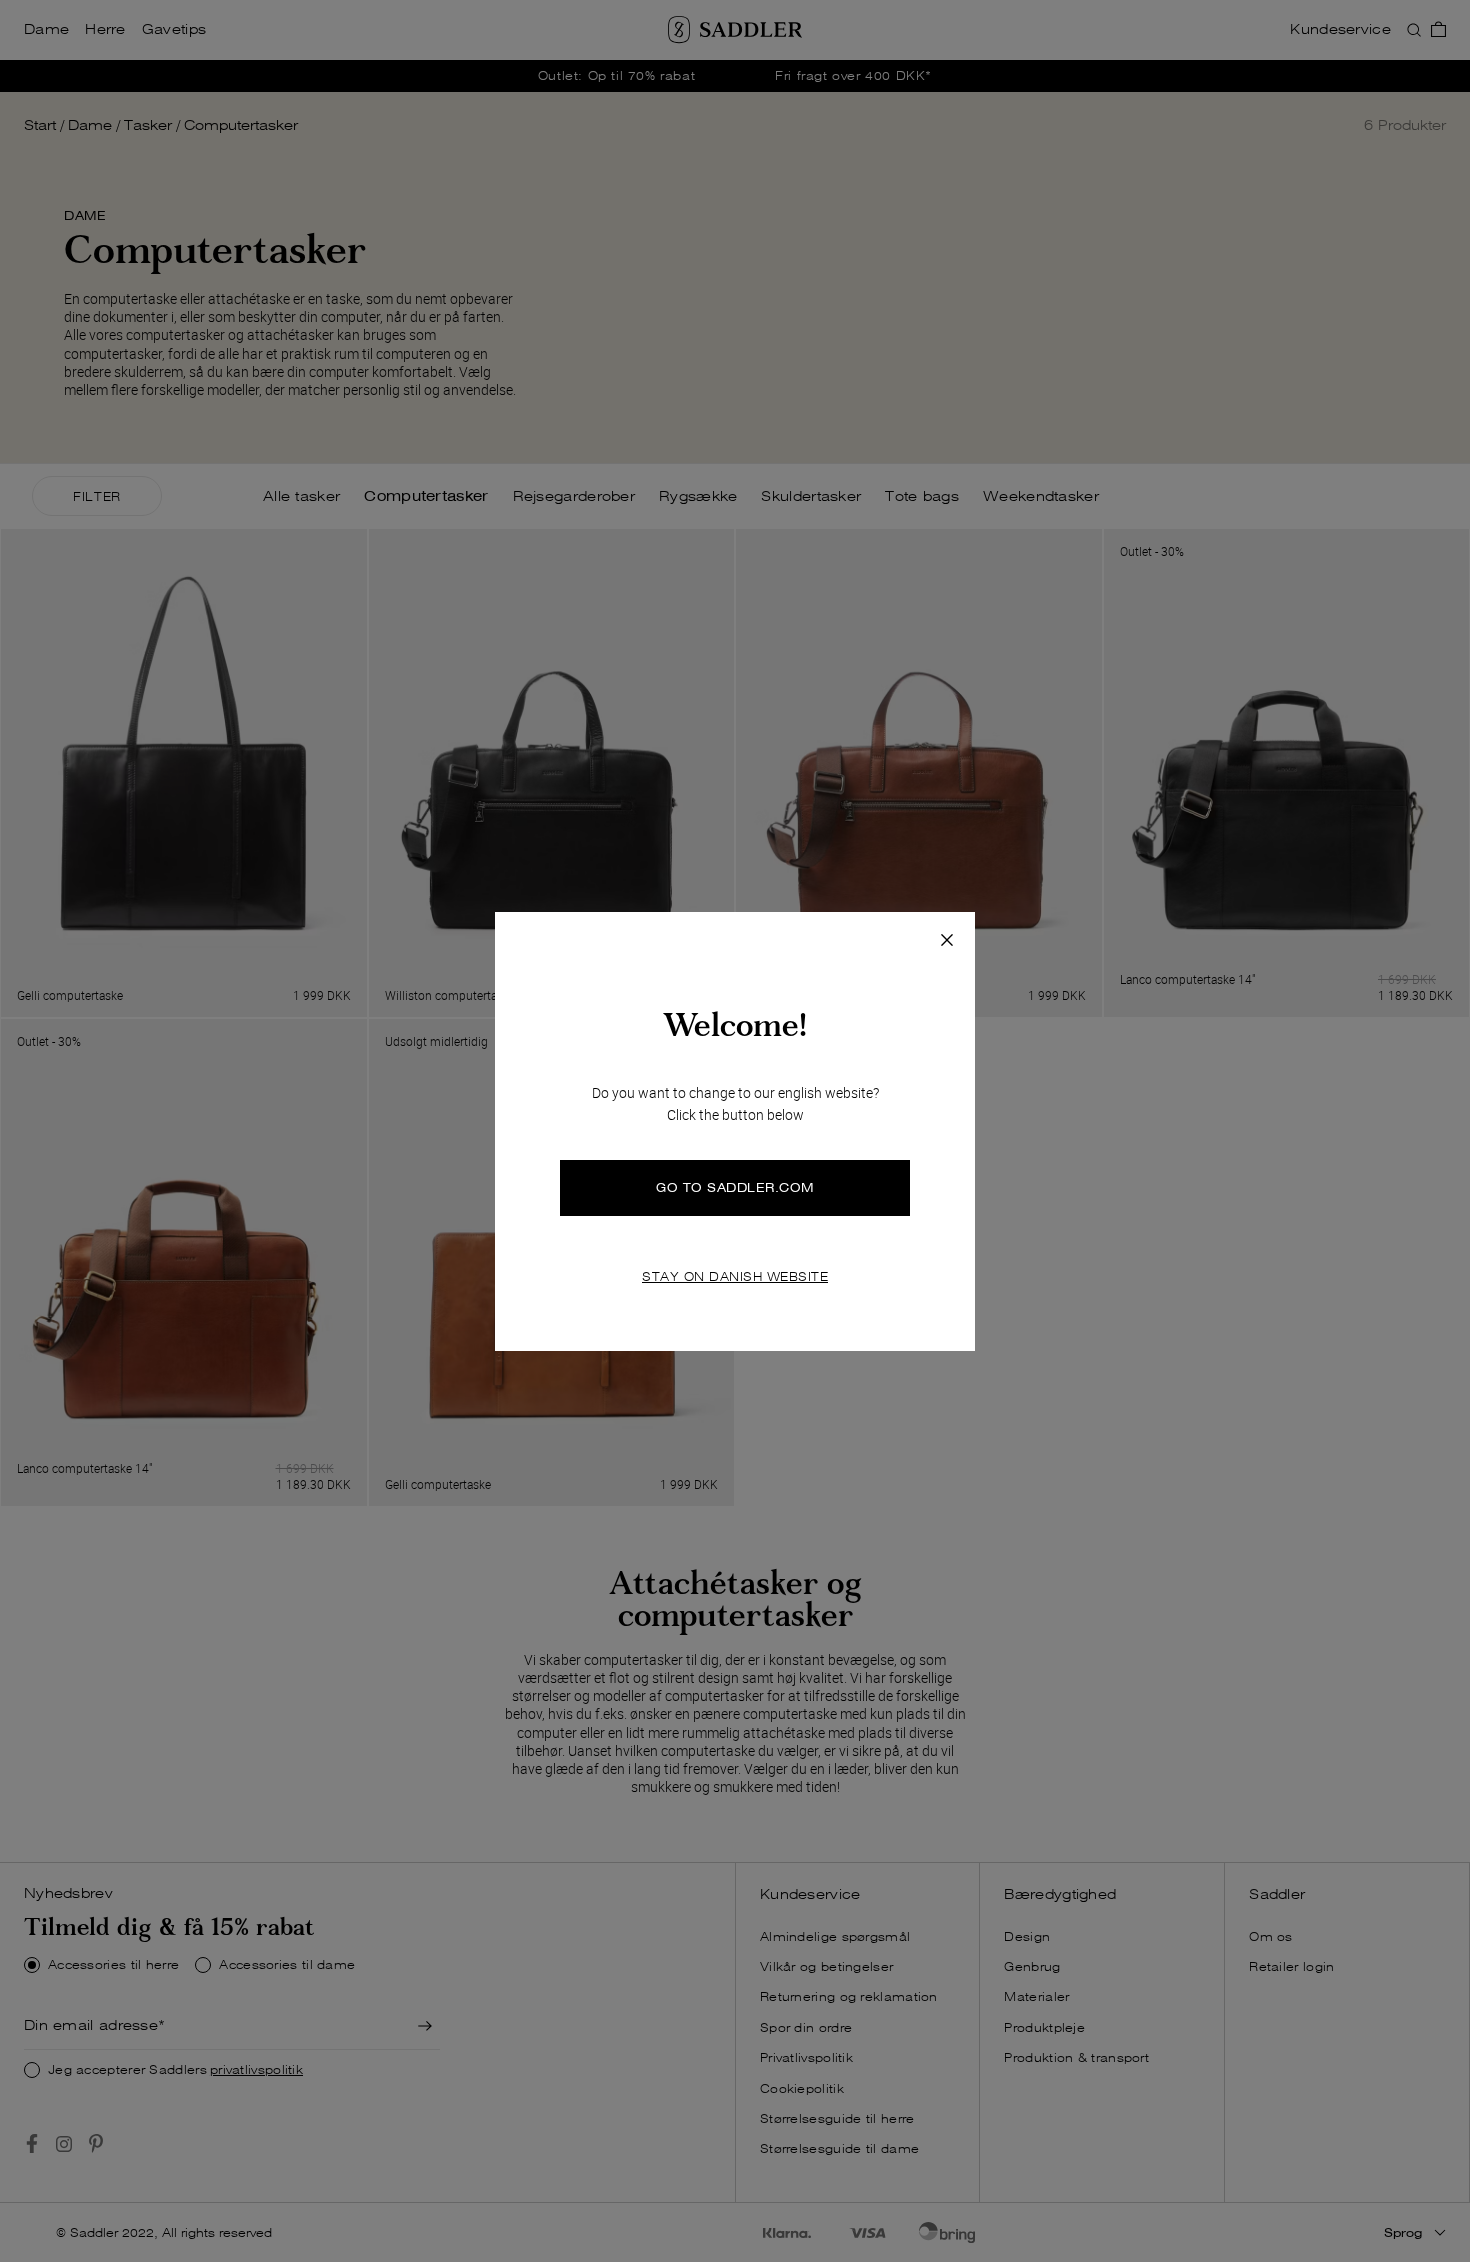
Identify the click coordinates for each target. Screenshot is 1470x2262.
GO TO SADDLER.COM (735, 1187)
